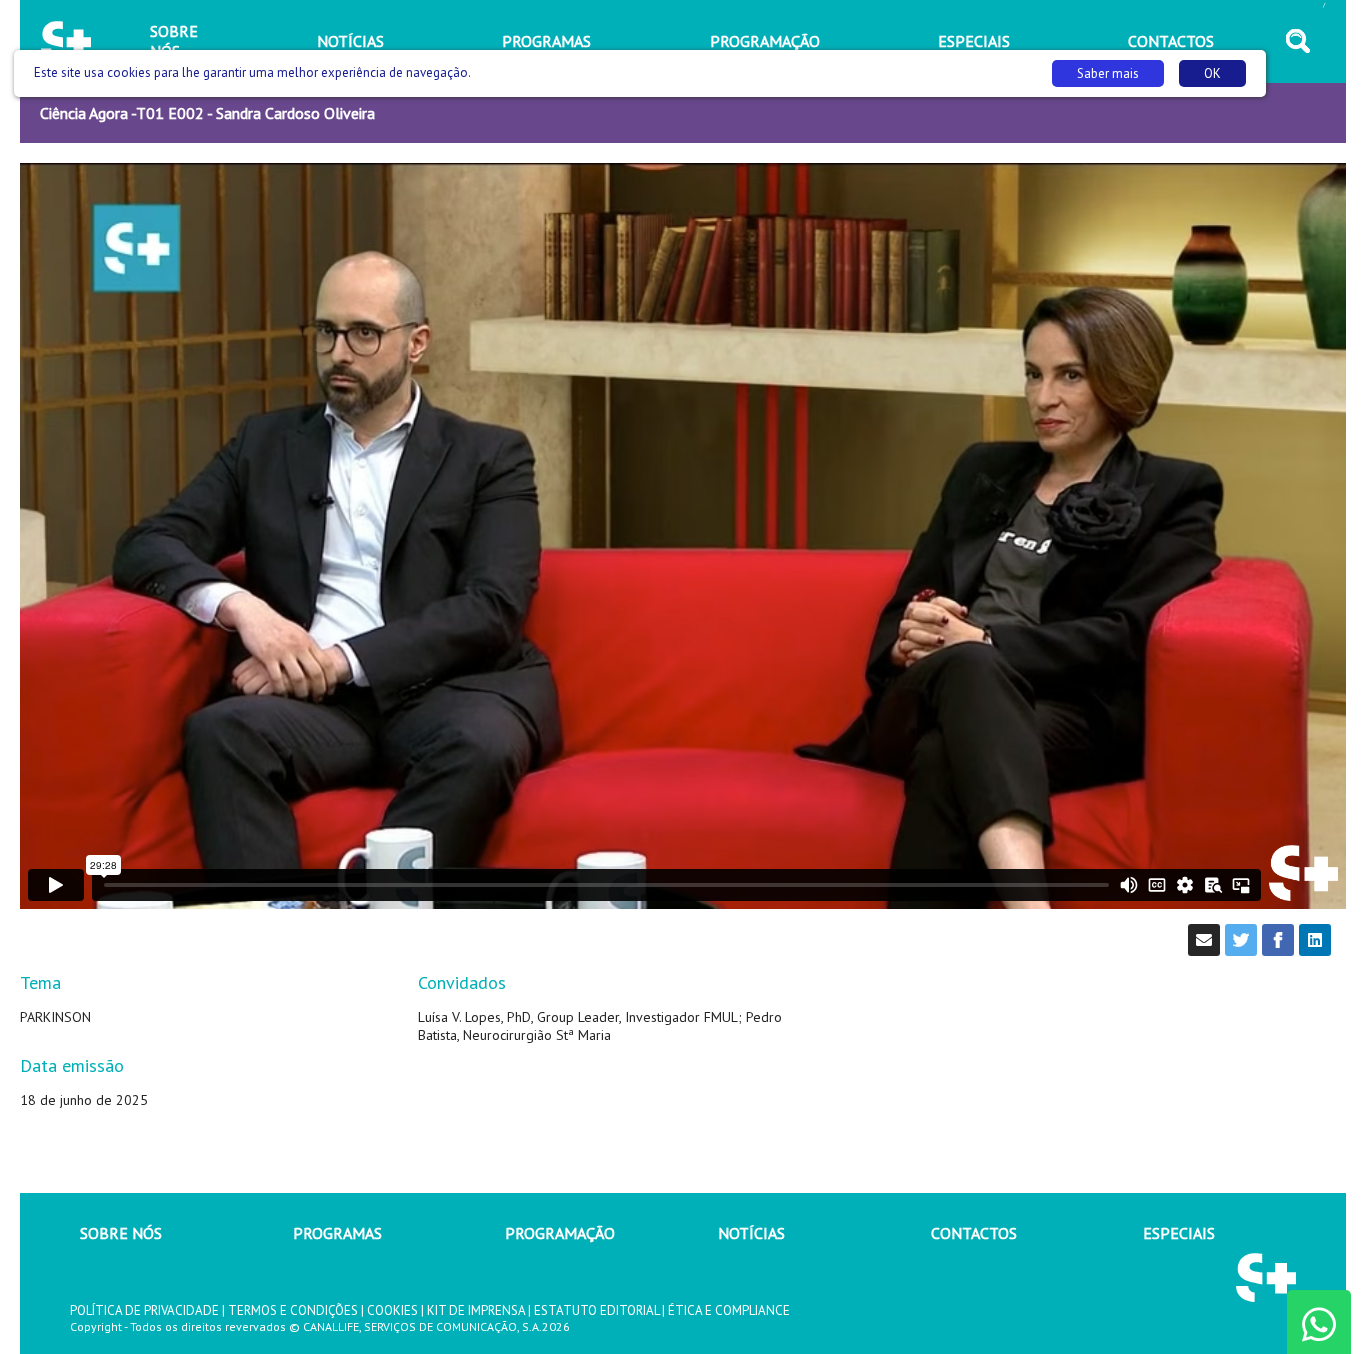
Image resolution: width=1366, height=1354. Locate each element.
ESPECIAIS (1179, 1233)
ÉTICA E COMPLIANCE (729, 1310)
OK (1212, 73)
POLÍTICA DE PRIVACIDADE (144, 1310)
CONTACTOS (974, 1233)
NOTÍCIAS (751, 1233)
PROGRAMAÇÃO (560, 1233)
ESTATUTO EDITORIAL (596, 1310)
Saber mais (1108, 73)
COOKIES (392, 1310)
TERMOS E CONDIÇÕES (293, 1310)
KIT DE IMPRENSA (476, 1310)
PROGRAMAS (337, 1233)
